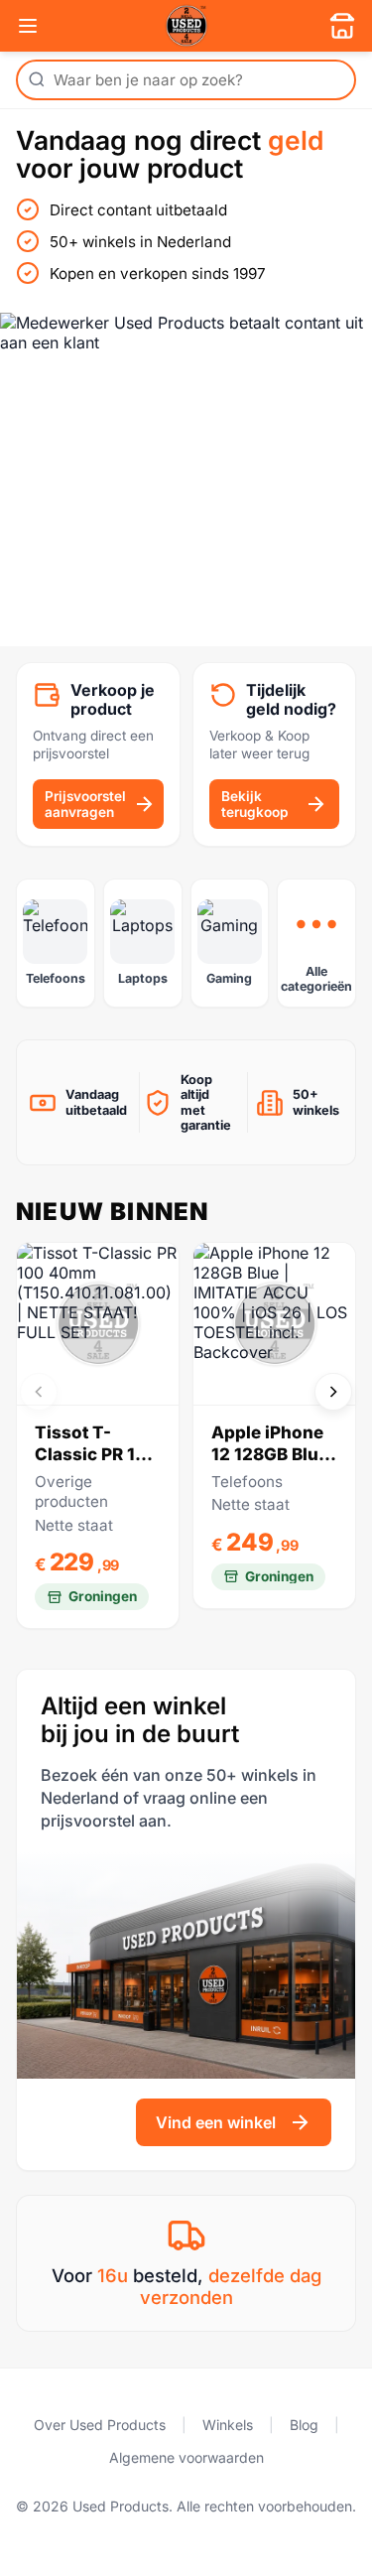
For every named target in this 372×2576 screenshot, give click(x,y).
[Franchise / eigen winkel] (342, 26)
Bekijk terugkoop (254, 804)
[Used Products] (186, 26)
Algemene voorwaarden (186, 2457)
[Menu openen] (28, 26)
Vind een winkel (216, 2122)
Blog (304, 2425)
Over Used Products (100, 2425)
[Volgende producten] (333, 1392)
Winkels (228, 2425)
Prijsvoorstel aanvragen (85, 804)
